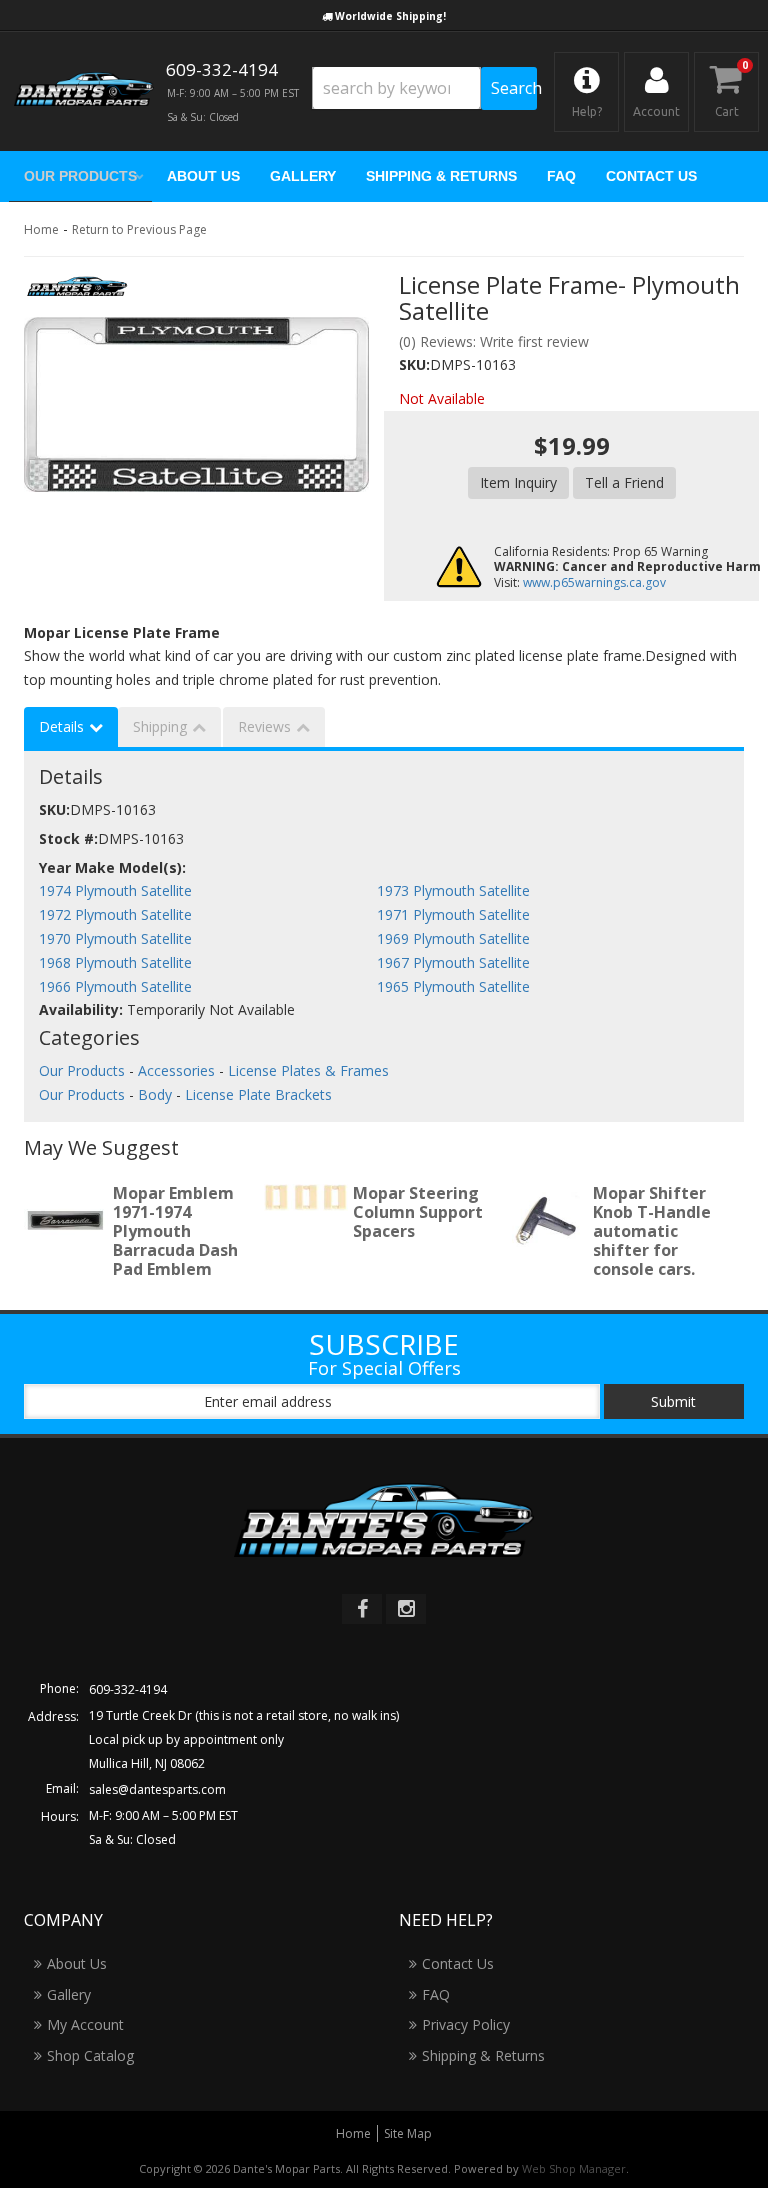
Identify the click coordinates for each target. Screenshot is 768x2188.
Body (155, 1094)
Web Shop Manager (574, 2168)
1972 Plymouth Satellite (115, 914)
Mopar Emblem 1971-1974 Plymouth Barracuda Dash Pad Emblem (175, 1231)
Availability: (81, 1009)
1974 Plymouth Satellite (115, 890)
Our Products (82, 1070)
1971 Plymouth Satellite (453, 914)
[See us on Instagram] (406, 1609)
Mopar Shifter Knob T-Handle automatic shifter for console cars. (652, 1231)
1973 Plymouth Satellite (453, 890)
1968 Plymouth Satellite (115, 962)
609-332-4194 (128, 1689)
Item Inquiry (518, 482)
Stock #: (68, 838)
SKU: (414, 364)
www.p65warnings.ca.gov (594, 582)
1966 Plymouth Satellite (115, 986)
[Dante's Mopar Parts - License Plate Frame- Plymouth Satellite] (77, 292)
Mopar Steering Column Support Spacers (418, 1212)
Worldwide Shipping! (390, 16)
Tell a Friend (624, 482)
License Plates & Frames (308, 1070)
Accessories (176, 1070)
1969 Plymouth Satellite (453, 938)
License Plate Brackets (258, 1094)
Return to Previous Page (139, 229)
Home (41, 229)
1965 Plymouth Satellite (453, 986)
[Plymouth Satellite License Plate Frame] (196, 404)
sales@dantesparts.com (157, 1789)
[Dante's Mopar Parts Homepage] (84, 92)
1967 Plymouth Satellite (453, 962)
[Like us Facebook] (362, 1609)
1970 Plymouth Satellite (115, 938)
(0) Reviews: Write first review (494, 341)
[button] (424, 88)
